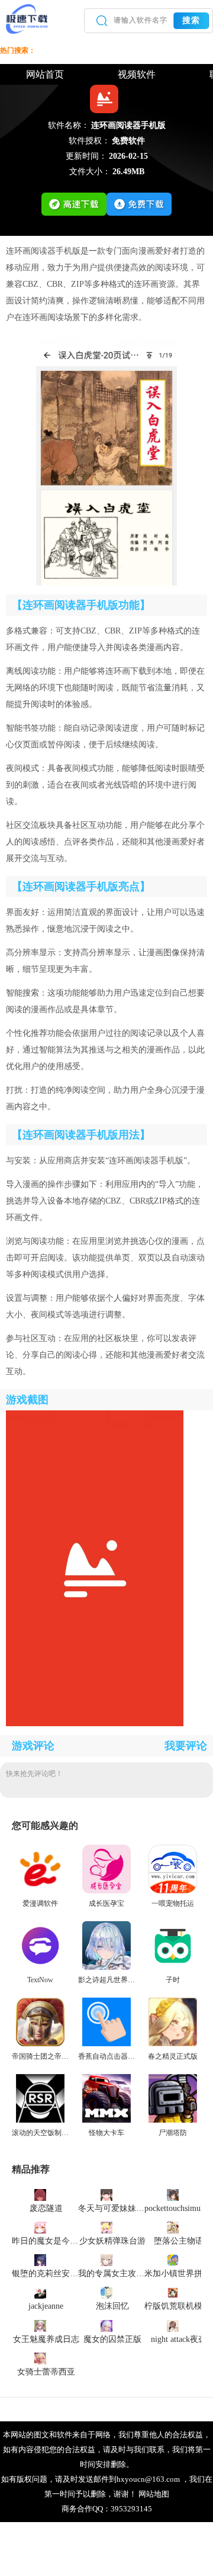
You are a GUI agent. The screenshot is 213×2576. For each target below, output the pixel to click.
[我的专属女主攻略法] (106, 2260)
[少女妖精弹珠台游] (106, 2227)
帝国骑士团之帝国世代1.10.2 (56, 2056)
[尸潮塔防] (173, 2120)
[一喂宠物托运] (173, 1891)
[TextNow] (40, 1967)
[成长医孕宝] (106, 1891)
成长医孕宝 (106, 1903)
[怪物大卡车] (106, 2120)
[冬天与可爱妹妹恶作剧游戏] (106, 2194)
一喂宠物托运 (173, 1903)
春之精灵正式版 (173, 2056)
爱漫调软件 (40, 1903)
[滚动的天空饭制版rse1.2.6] (40, 2120)
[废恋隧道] (40, 2194)
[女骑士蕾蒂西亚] (40, 2358)
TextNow (40, 1980)
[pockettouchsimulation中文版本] (173, 2194)
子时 (173, 1980)
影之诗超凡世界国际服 (114, 1980)
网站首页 (45, 74)
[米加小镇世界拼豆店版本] (173, 2260)
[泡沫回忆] (106, 2292)
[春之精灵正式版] (173, 2044)
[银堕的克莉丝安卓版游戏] (40, 2260)
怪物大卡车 (106, 2133)
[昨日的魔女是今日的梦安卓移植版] (40, 2227)
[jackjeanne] (40, 2292)
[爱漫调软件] (40, 1891)
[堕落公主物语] (173, 2227)
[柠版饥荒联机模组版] (173, 2292)
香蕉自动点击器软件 (110, 2056)
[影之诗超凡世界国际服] (106, 1967)
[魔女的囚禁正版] (106, 2325)
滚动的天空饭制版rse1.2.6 (51, 2133)
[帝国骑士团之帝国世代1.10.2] (40, 2044)
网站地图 (154, 2494)
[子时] (173, 1967)
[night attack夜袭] (173, 2325)
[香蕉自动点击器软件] (106, 2044)
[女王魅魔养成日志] (40, 2325)
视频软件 (137, 74)
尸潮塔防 (173, 2133)
